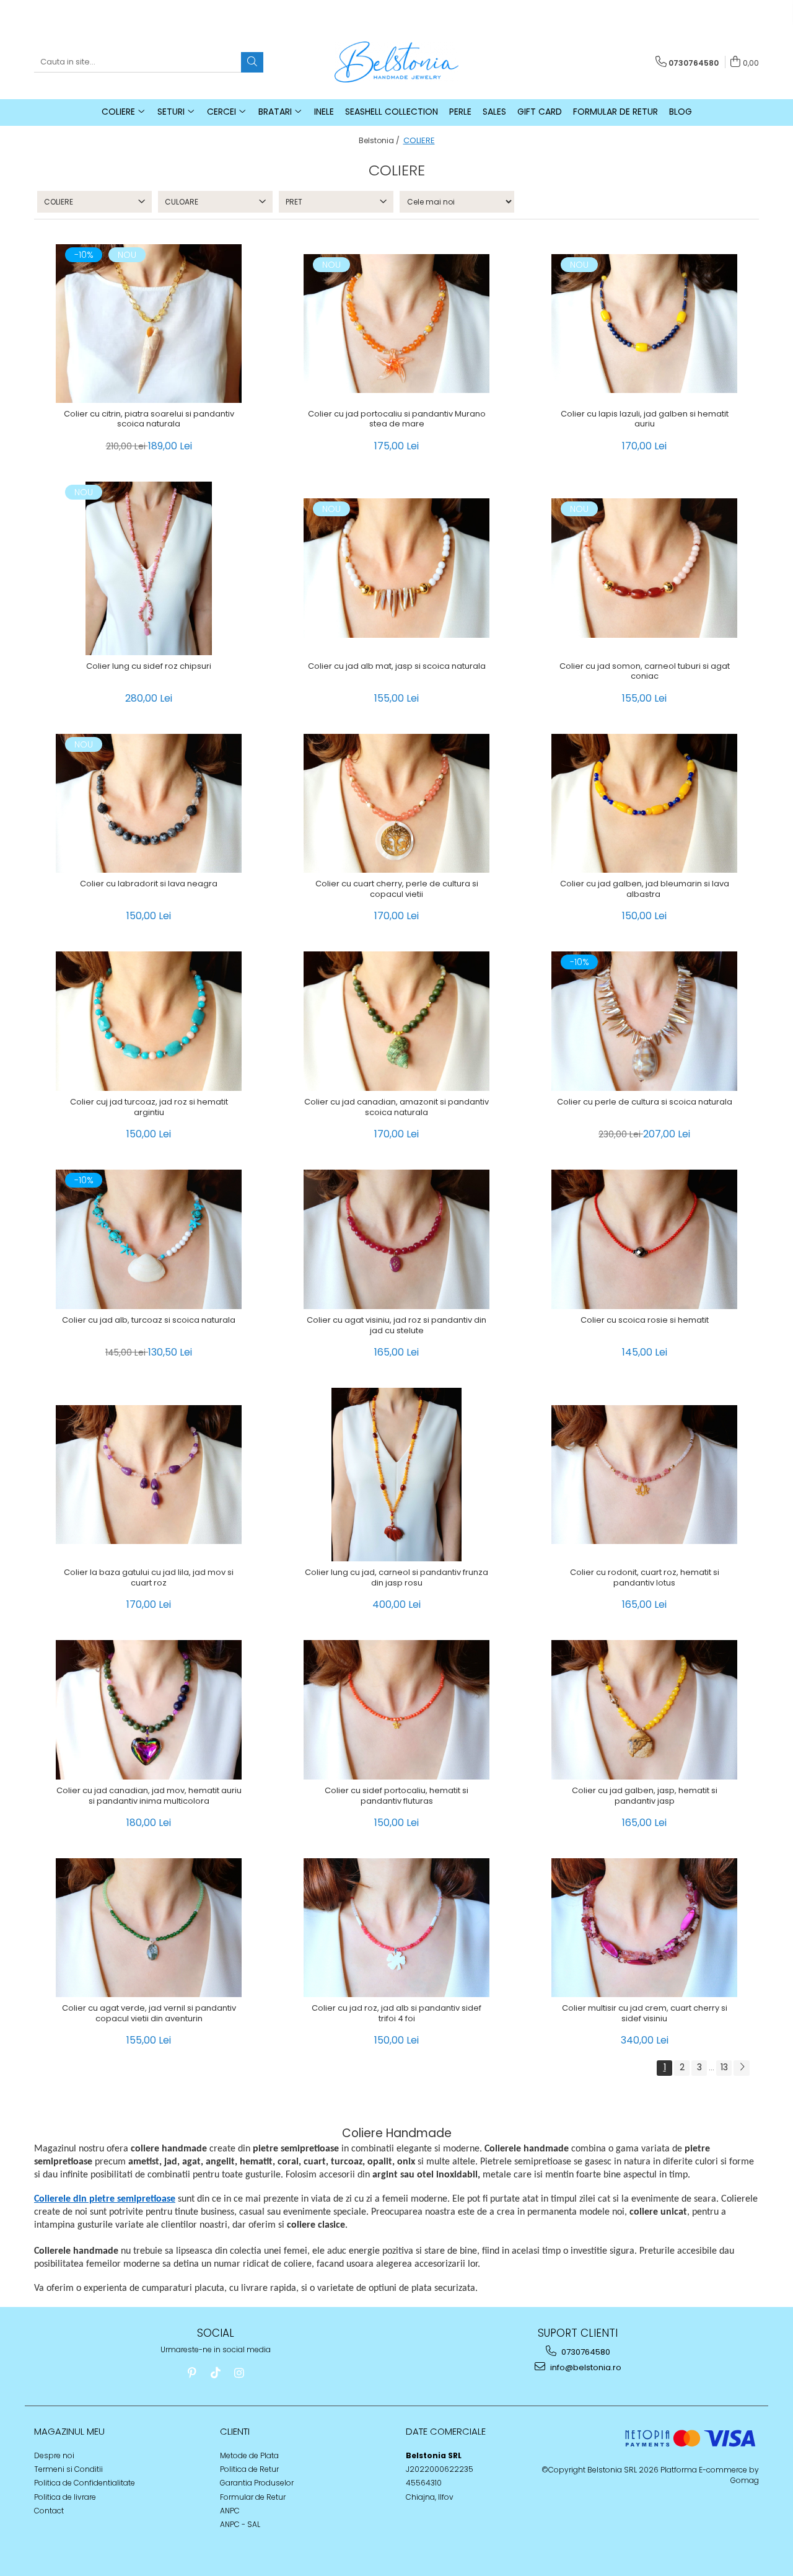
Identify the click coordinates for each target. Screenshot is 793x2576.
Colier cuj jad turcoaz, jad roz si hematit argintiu (149, 1108)
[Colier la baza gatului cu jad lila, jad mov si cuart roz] (149, 1475)
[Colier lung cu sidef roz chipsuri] (149, 568)
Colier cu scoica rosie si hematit (645, 1321)
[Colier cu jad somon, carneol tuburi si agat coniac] (644, 568)
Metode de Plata (249, 2455)
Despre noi (54, 2455)
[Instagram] (239, 2373)
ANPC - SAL (240, 2524)
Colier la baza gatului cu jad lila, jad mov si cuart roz (149, 1578)
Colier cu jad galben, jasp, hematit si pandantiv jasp (645, 1796)
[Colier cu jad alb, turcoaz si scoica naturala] (149, 1239)
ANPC (230, 2511)
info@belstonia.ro (585, 2367)
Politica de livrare (65, 2497)
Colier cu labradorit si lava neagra (149, 884)
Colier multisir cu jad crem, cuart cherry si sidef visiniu (645, 2014)
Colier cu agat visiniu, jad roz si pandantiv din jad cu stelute (396, 1326)
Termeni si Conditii (68, 2469)
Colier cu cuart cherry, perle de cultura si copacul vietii (397, 889)
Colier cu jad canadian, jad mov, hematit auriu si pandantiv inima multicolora (149, 1796)
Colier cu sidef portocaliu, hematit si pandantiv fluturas (396, 1796)
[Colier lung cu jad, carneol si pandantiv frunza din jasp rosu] (396, 1475)
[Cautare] (252, 62)
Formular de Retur (616, 112)
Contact (49, 2511)
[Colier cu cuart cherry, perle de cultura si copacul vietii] (396, 804)
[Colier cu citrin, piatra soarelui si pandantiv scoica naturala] (149, 323)
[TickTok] (215, 2373)
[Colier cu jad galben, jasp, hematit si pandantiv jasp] (644, 1710)
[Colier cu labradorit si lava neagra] (149, 804)
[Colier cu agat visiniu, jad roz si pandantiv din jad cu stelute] (396, 1239)
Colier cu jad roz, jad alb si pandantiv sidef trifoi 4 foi (396, 2014)
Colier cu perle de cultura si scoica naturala (645, 1102)
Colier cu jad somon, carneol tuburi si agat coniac (645, 672)
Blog (681, 112)
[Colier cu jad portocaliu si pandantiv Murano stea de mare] (396, 324)
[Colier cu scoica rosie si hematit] (644, 1239)
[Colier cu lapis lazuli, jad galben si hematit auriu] (644, 324)
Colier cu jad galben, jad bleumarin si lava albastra (645, 889)
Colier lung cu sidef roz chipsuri (149, 667)
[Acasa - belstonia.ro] (396, 62)
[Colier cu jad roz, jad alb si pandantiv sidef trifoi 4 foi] (396, 1928)
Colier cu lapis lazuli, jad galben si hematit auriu (645, 420)
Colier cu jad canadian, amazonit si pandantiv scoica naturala (396, 1108)
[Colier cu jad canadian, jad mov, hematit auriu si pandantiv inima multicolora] (149, 1710)
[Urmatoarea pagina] (742, 2068)
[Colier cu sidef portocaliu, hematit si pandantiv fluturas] (396, 1710)
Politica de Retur (249, 2469)
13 (724, 2067)
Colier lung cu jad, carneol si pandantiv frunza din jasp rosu (396, 1578)
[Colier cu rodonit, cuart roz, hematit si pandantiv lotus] (644, 1475)
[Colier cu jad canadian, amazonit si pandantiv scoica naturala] (396, 1021)
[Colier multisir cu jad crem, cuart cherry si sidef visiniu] (644, 1928)
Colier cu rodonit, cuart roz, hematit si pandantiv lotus (645, 1578)
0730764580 (585, 2352)
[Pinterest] (192, 2373)
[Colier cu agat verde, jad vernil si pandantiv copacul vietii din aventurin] (149, 1928)
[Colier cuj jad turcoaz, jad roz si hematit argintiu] (149, 1021)
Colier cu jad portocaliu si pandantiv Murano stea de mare (397, 420)
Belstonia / (380, 140)
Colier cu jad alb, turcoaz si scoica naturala (149, 1321)
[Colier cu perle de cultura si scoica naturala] (644, 1021)
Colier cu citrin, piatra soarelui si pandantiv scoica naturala (149, 420)
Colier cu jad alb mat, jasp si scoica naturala (397, 667)
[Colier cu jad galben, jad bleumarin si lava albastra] (644, 804)
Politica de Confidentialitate (85, 2483)
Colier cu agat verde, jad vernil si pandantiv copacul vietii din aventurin (149, 2014)
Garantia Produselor (257, 2483)
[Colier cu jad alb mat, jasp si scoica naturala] (396, 568)
